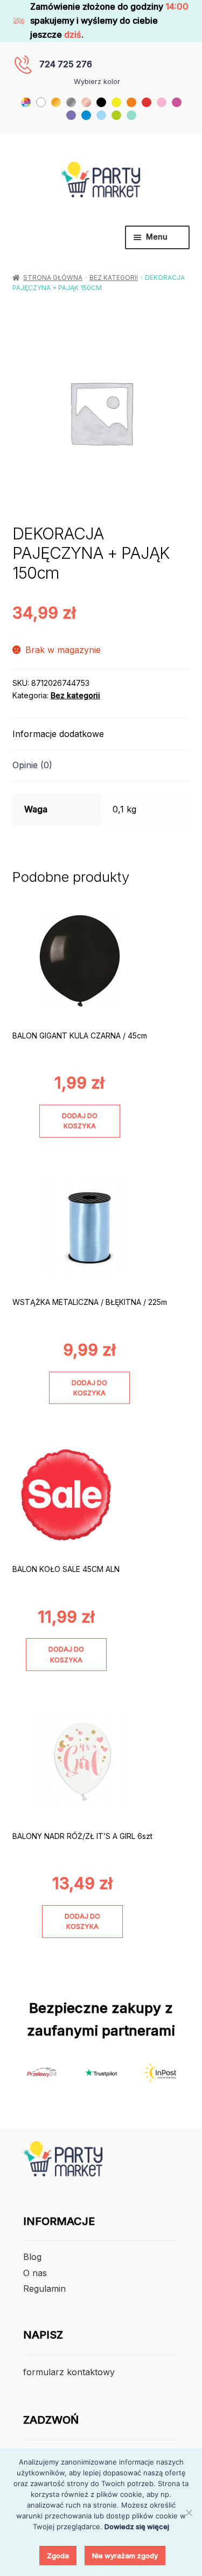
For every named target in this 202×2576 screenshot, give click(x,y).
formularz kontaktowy (69, 2372)
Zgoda (58, 2556)
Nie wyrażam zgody (125, 2556)
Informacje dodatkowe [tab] (58, 734)
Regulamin (44, 2289)
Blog (32, 2257)
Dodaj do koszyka (80, 1121)
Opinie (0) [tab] (32, 765)
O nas (35, 2273)
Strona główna (53, 278)
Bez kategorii (114, 278)
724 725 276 (66, 64)
